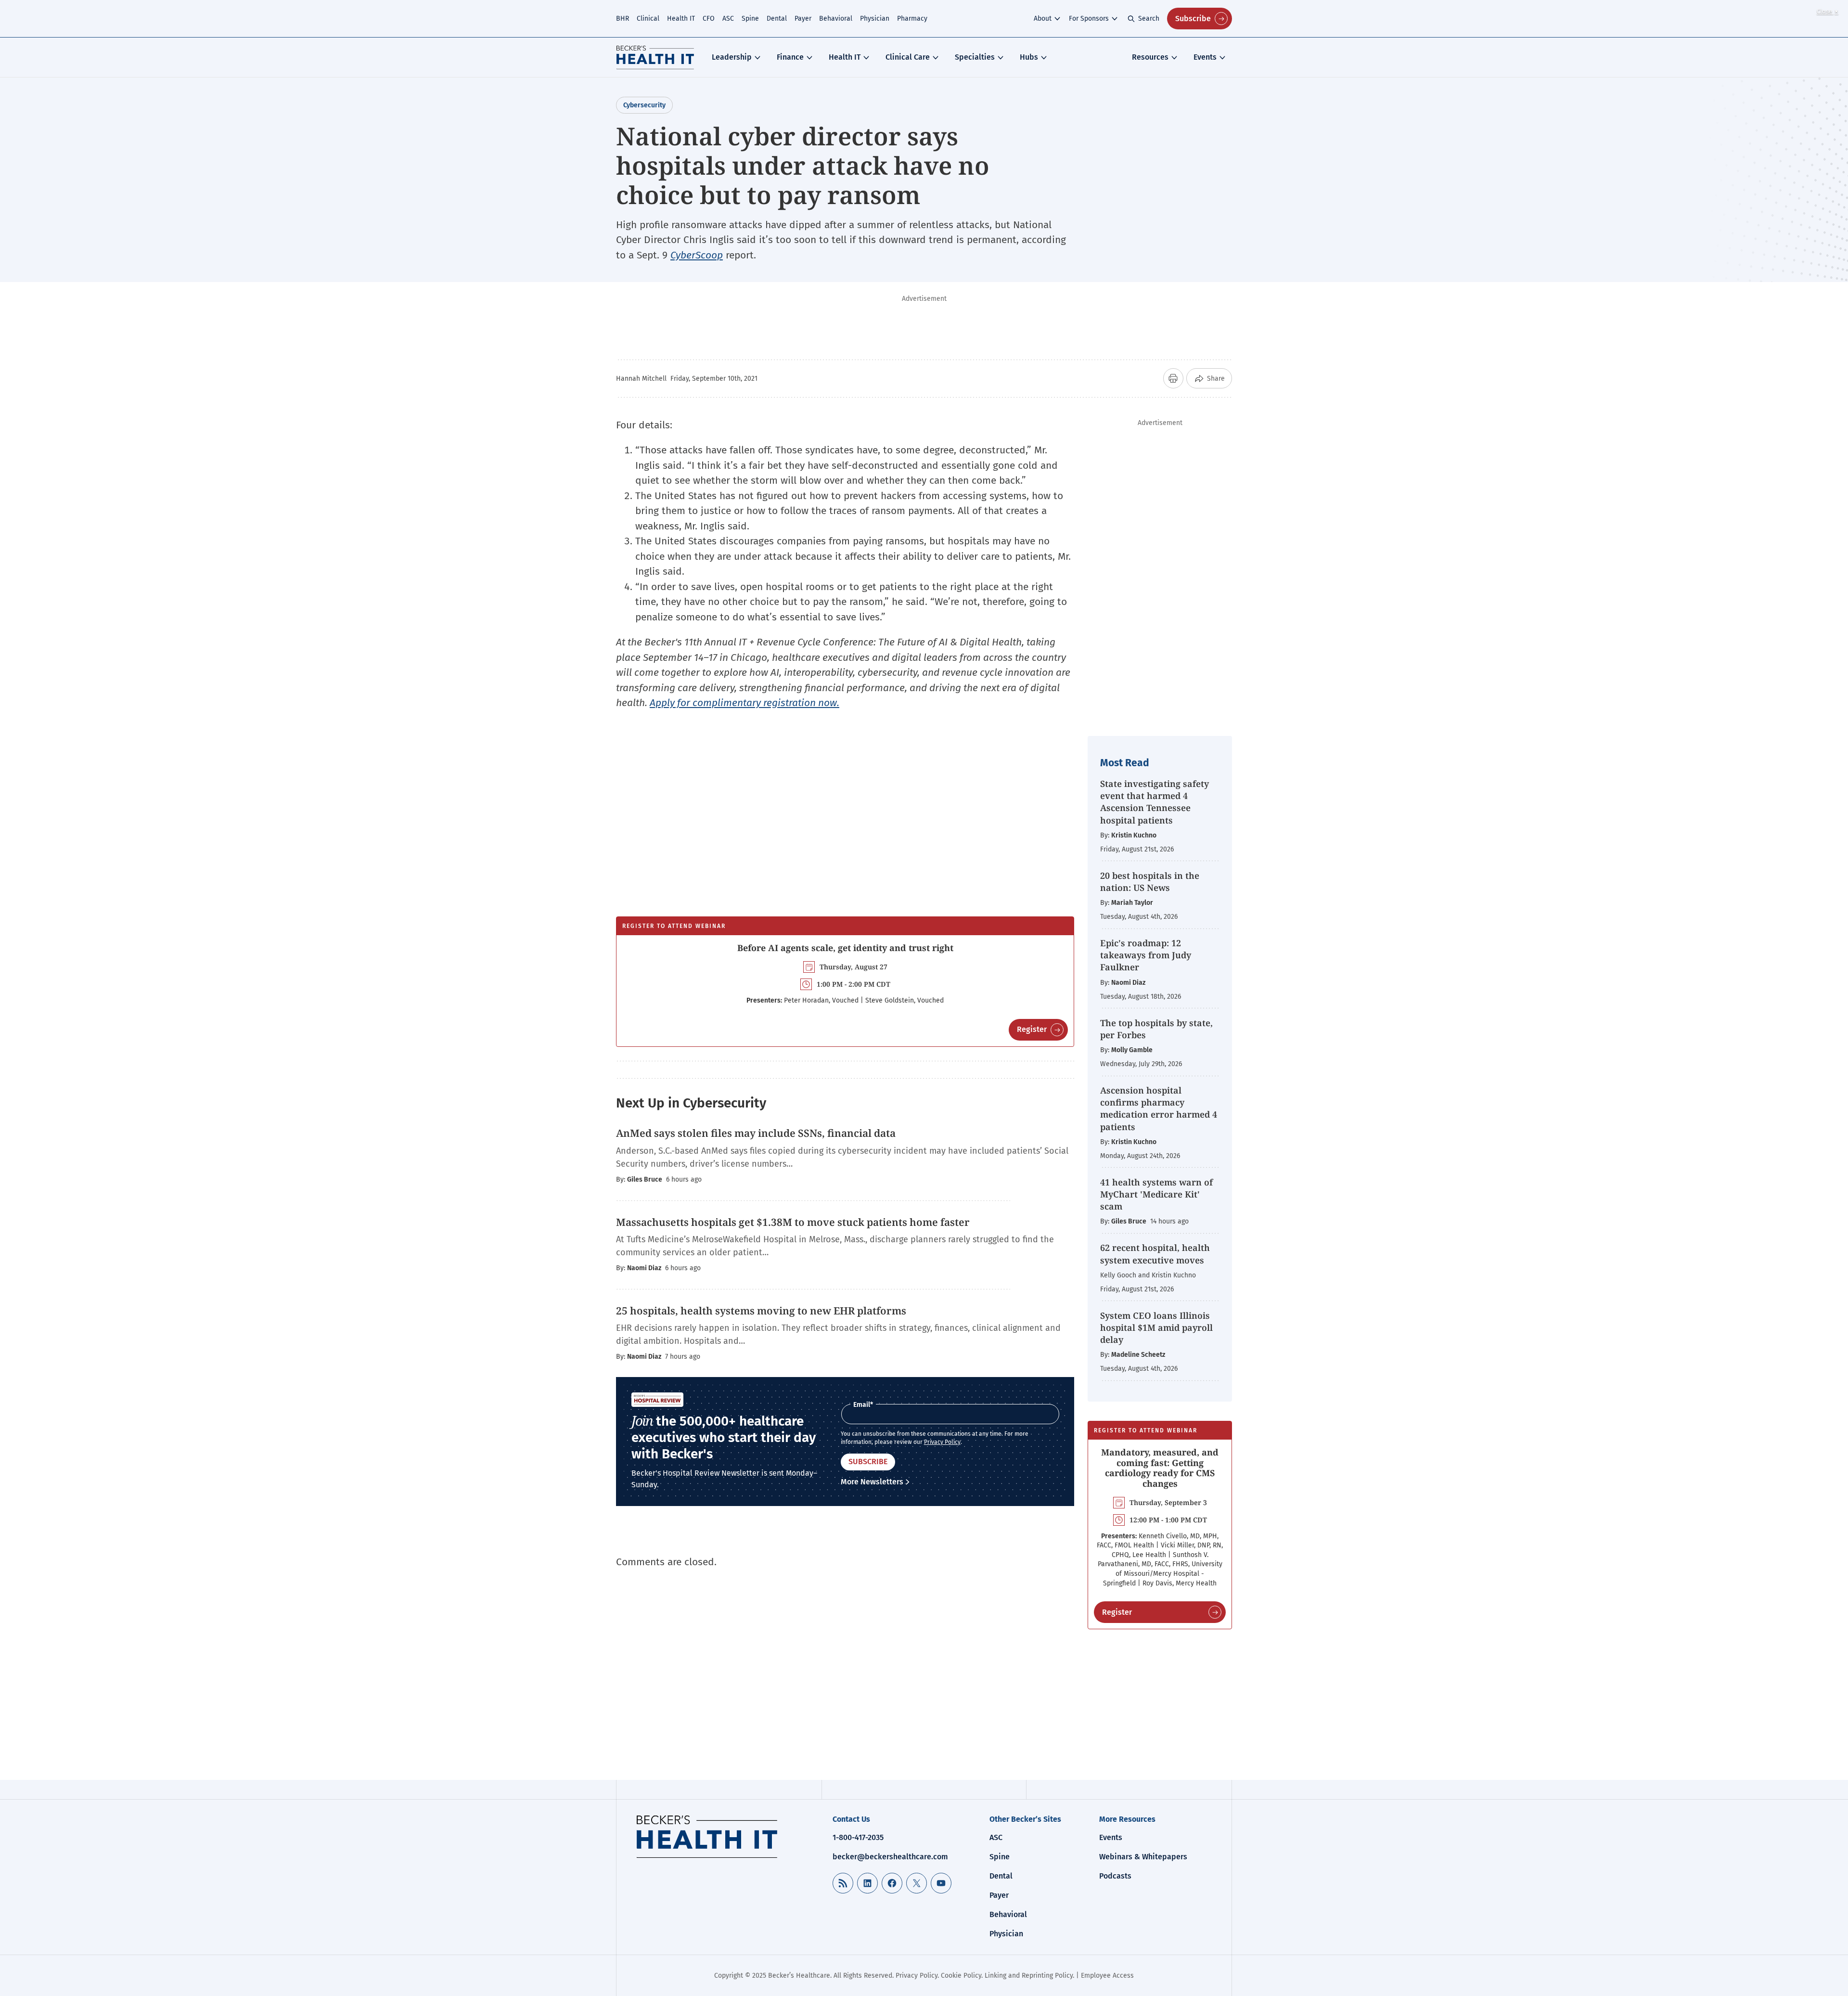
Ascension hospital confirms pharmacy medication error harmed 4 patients (1159, 1108)
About (1043, 19)
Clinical (648, 19)
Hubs (1029, 57)
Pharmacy (912, 19)
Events (1205, 57)
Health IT (681, 19)
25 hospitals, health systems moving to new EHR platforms (761, 1311)
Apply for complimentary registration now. (744, 703)
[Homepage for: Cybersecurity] (655, 57)
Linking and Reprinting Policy (1029, 1976)
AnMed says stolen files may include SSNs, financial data (756, 1133)
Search (1149, 19)
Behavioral (836, 19)
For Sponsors (1089, 19)
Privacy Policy (942, 1442)
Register (1032, 1029)
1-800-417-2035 (858, 1837)
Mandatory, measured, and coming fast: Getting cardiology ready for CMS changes (1160, 1468)
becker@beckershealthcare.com (890, 1857)
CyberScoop (697, 255)
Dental (777, 19)
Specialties (975, 57)
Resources (1150, 57)
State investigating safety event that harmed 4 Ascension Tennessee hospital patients (1155, 802)
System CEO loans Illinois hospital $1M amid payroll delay (1156, 1327)
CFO (709, 19)
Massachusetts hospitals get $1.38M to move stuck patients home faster (793, 1222)
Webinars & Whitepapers (1143, 1857)
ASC (728, 19)
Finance (790, 57)
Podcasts (1115, 1876)
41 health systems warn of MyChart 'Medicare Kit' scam (1156, 1194)
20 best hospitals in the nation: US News (1150, 882)
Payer (803, 19)
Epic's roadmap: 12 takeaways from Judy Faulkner (1146, 955)
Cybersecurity (644, 105)
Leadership (732, 57)
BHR (622, 19)
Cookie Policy (961, 1976)
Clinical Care (908, 57)
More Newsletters (872, 1482)
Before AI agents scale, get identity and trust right (845, 948)
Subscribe (1193, 19)
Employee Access (1107, 1976)
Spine (750, 19)
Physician (875, 19)
